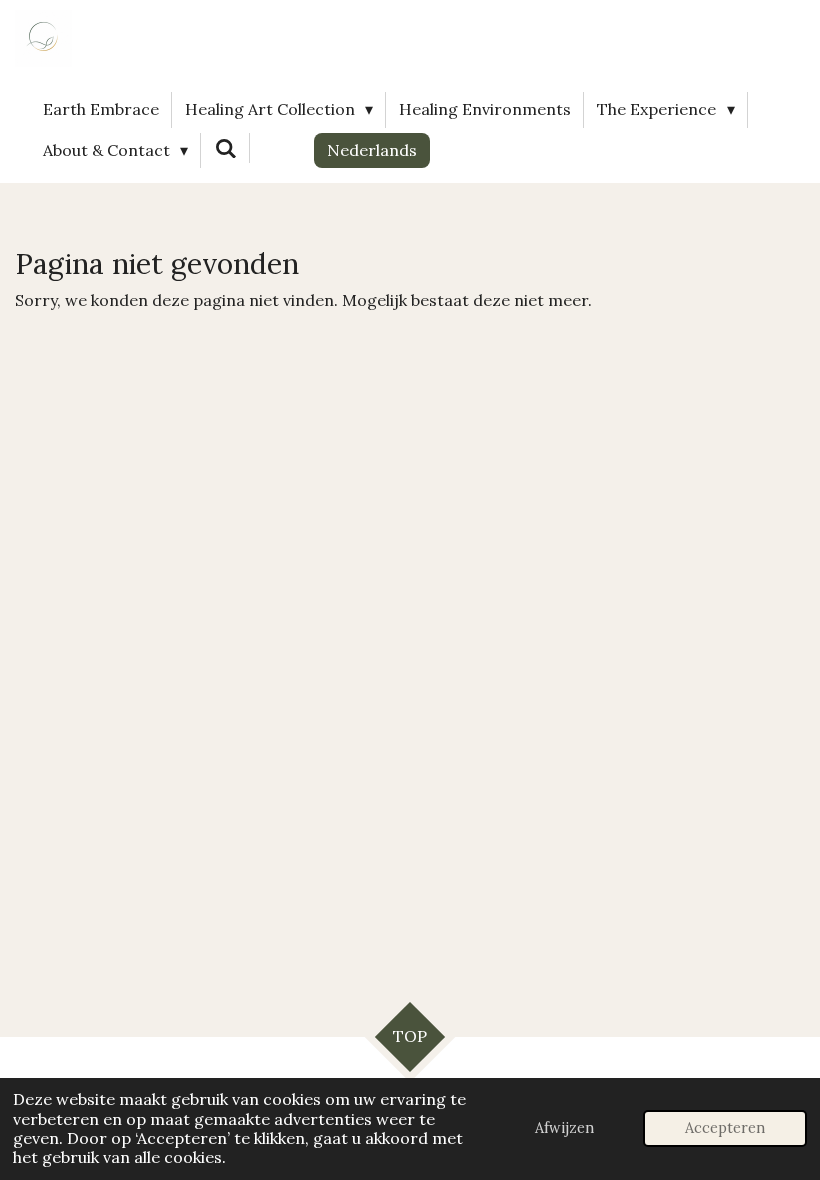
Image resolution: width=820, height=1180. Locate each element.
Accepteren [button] (725, 1128)
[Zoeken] (225, 148)
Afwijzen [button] (564, 1128)
